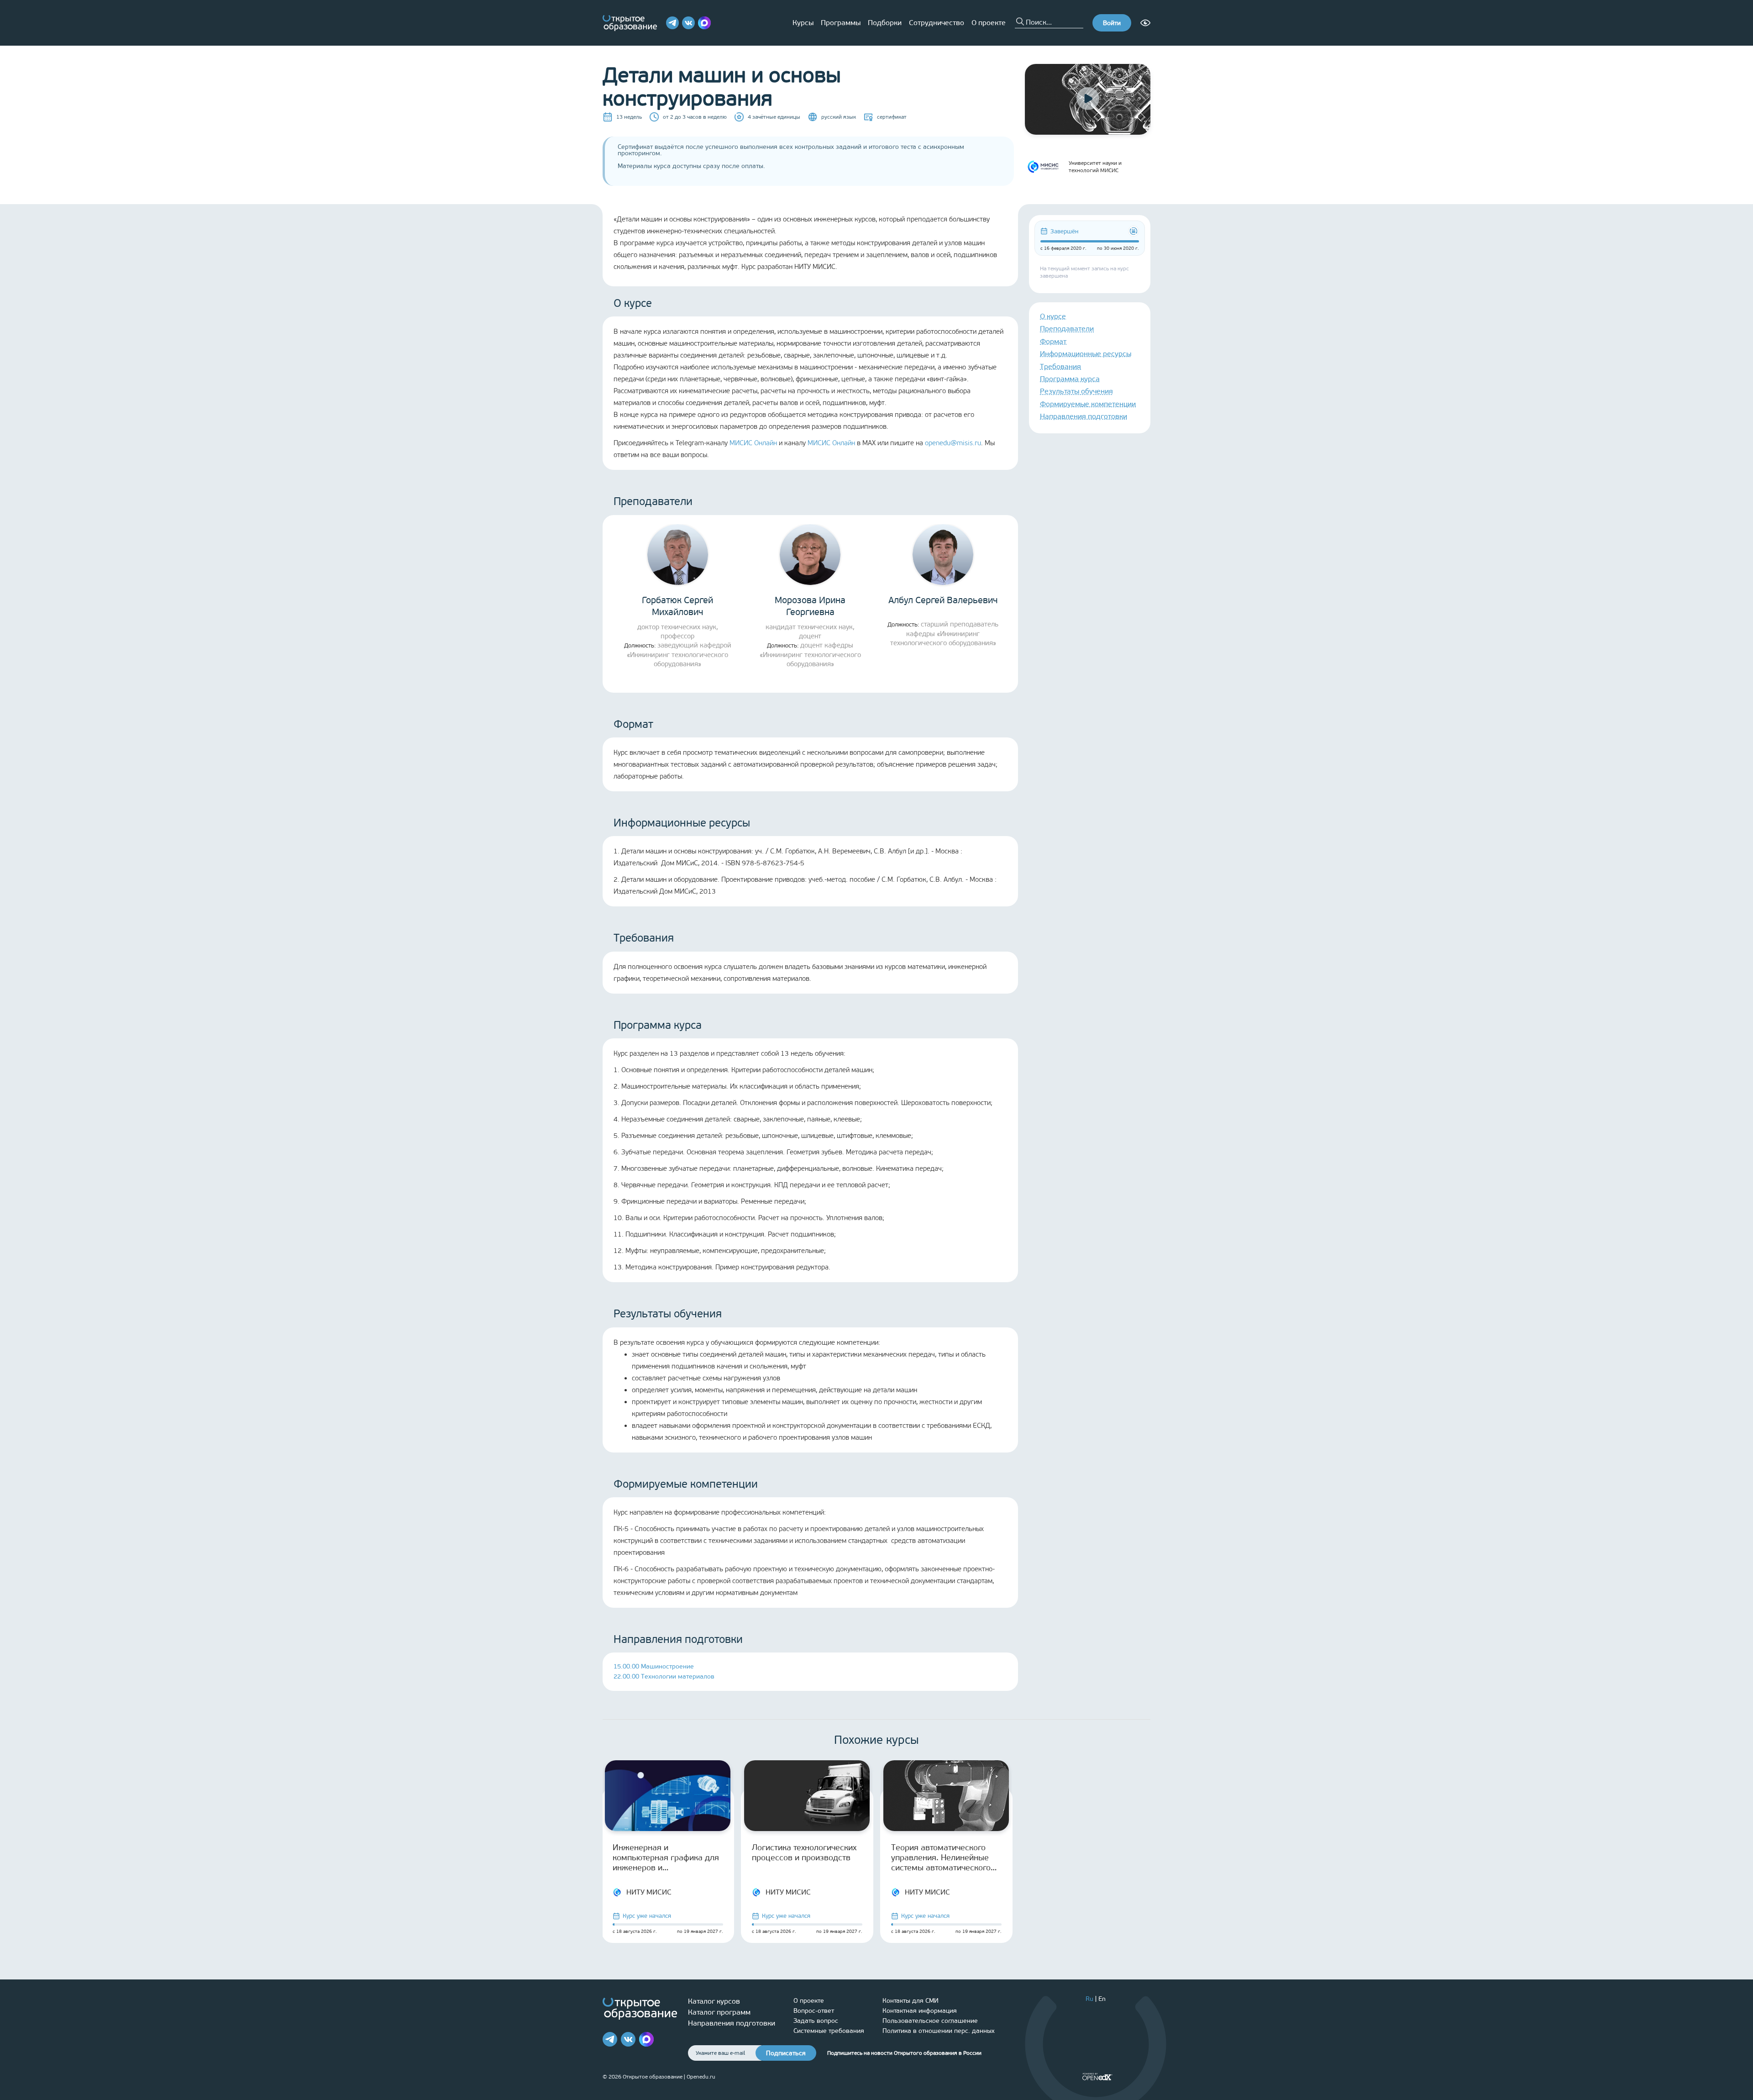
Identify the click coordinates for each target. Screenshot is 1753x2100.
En (1102, 1999)
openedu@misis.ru (953, 443)
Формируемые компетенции (1088, 404)
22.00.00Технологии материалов (664, 1676)
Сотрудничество (937, 23)
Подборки (885, 23)
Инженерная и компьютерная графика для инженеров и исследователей (666, 1858)
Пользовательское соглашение (930, 2021)
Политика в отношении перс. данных (939, 2031)
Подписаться (786, 2053)
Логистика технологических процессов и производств (804, 1853)
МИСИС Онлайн (753, 443)
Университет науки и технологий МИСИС (1095, 167)
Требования (1060, 366)
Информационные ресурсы (1086, 354)
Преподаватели (1067, 329)
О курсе (1053, 316)
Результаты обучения (1076, 391)
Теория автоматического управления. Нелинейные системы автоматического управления (941, 1858)
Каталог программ (719, 2012)
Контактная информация (920, 2011)
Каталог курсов (714, 2001)
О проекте (989, 23)
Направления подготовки (1084, 416)
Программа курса (1070, 379)
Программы (841, 23)
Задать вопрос (816, 2021)
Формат (1053, 341)
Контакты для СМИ (911, 2001)
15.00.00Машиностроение (654, 1666)
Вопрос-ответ (814, 2011)
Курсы (803, 23)
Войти (1112, 23)
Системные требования (829, 2031)
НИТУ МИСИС (649, 1892)
